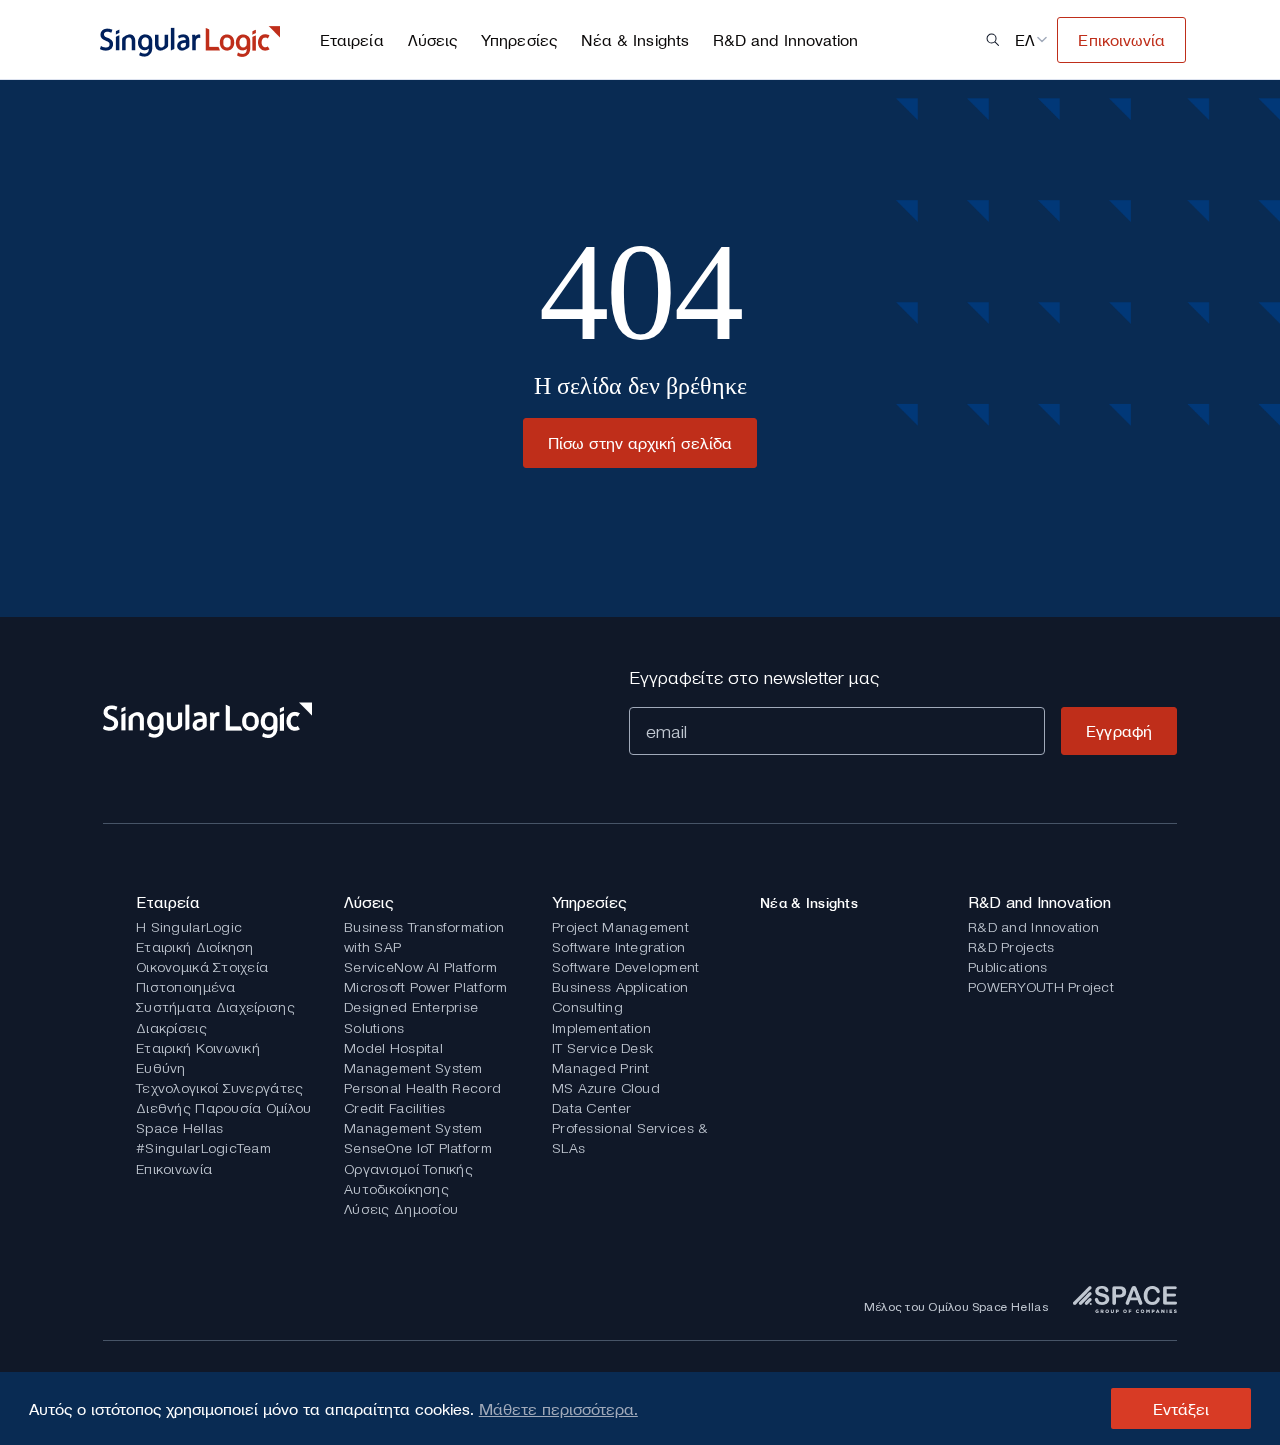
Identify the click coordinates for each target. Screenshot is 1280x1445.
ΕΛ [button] (1025, 40)
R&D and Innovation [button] (785, 40)
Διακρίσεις (171, 1028)
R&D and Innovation (1033, 927)
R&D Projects (1011, 947)
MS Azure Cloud (606, 1088)
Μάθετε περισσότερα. (558, 1409)
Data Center (591, 1108)
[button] (993, 40)
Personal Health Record (422, 1088)
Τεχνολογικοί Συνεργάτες (219, 1088)
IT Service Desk (602, 1048)
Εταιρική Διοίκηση (195, 947)
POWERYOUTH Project (1041, 987)
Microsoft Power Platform (426, 987)
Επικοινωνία (174, 1169)
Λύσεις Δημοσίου (401, 1209)
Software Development (626, 967)
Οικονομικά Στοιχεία (202, 967)
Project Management (620, 927)
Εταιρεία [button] (352, 40)
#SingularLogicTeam (203, 1148)
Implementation (601, 1028)
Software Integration (619, 947)
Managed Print (601, 1068)
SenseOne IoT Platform (418, 1148)
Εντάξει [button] (1181, 1409)
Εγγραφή (1119, 731)
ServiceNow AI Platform (420, 967)
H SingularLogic (189, 927)
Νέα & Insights (635, 40)
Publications (1007, 967)
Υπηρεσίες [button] (519, 40)
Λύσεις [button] (432, 40)
